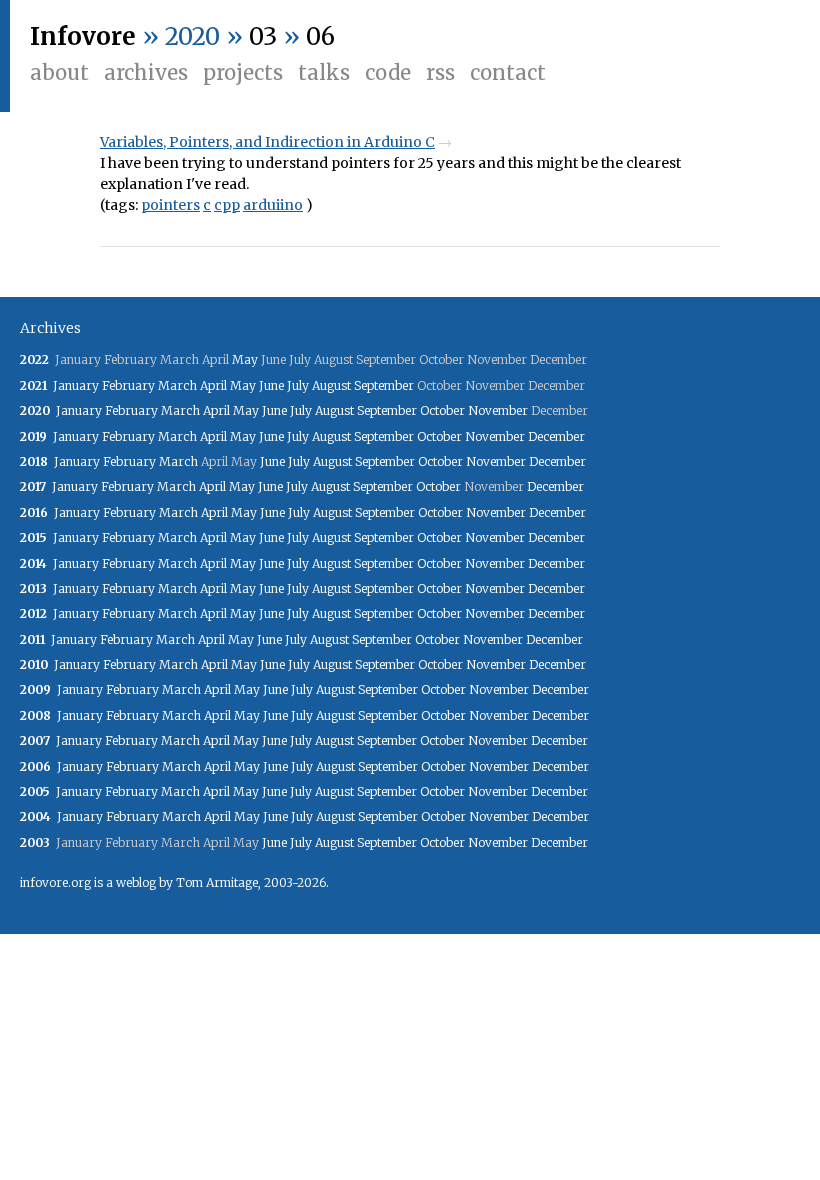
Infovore (83, 36)
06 (320, 36)
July (298, 385)
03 (263, 36)
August (331, 385)
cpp (227, 205)
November (498, 410)
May (245, 359)
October (442, 410)
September (384, 385)
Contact (508, 72)
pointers (170, 205)
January (76, 385)
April (213, 385)
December (556, 436)
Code (388, 72)
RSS (440, 72)
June (271, 385)
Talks (324, 72)
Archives (146, 72)
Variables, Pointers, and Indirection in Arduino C (267, 142)
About (59, 72)
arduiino (273, 205)
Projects (243, 72)
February (128, 385)
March (177, 385)
